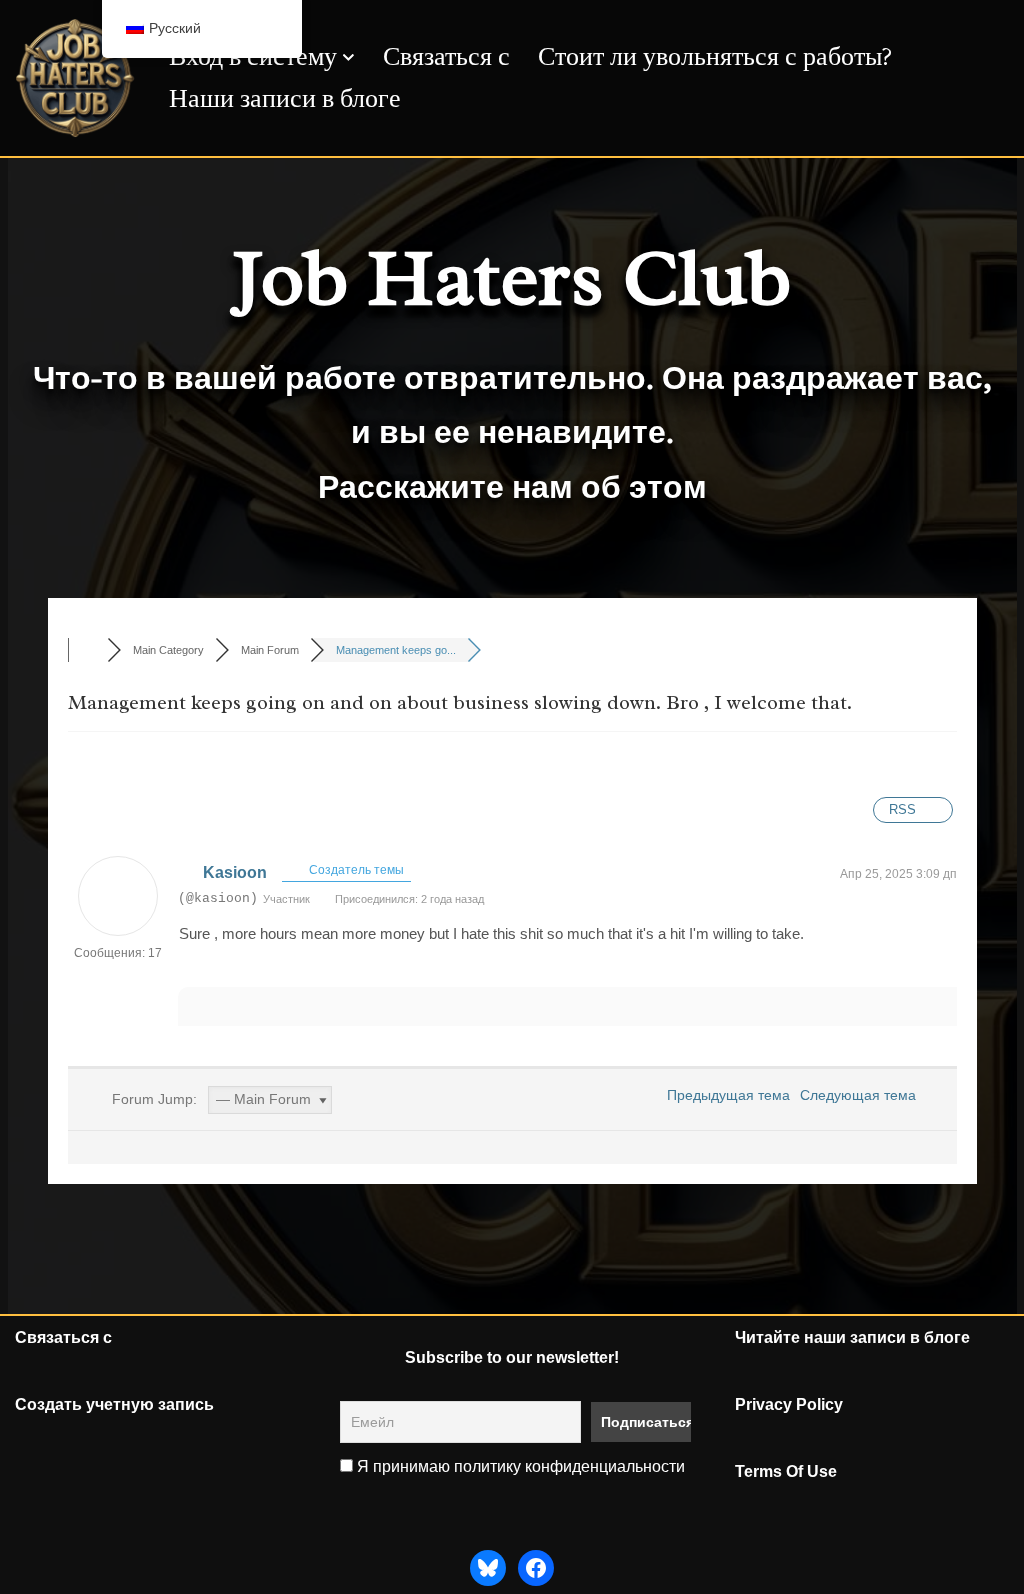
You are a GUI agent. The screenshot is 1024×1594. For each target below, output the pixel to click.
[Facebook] (536, 1568)
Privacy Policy (789, 1404)
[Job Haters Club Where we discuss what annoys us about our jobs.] (75, 78)
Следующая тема (862, 1095)
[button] (348, 57)
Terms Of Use (786, 1471)
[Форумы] (88, 650)
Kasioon (235, 872)
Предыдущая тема (724, 1095)
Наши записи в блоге (285, 98)
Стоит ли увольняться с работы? (715, 56)
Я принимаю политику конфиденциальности (519, 1466)
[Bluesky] (488, 1568)
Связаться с (446, 56)
